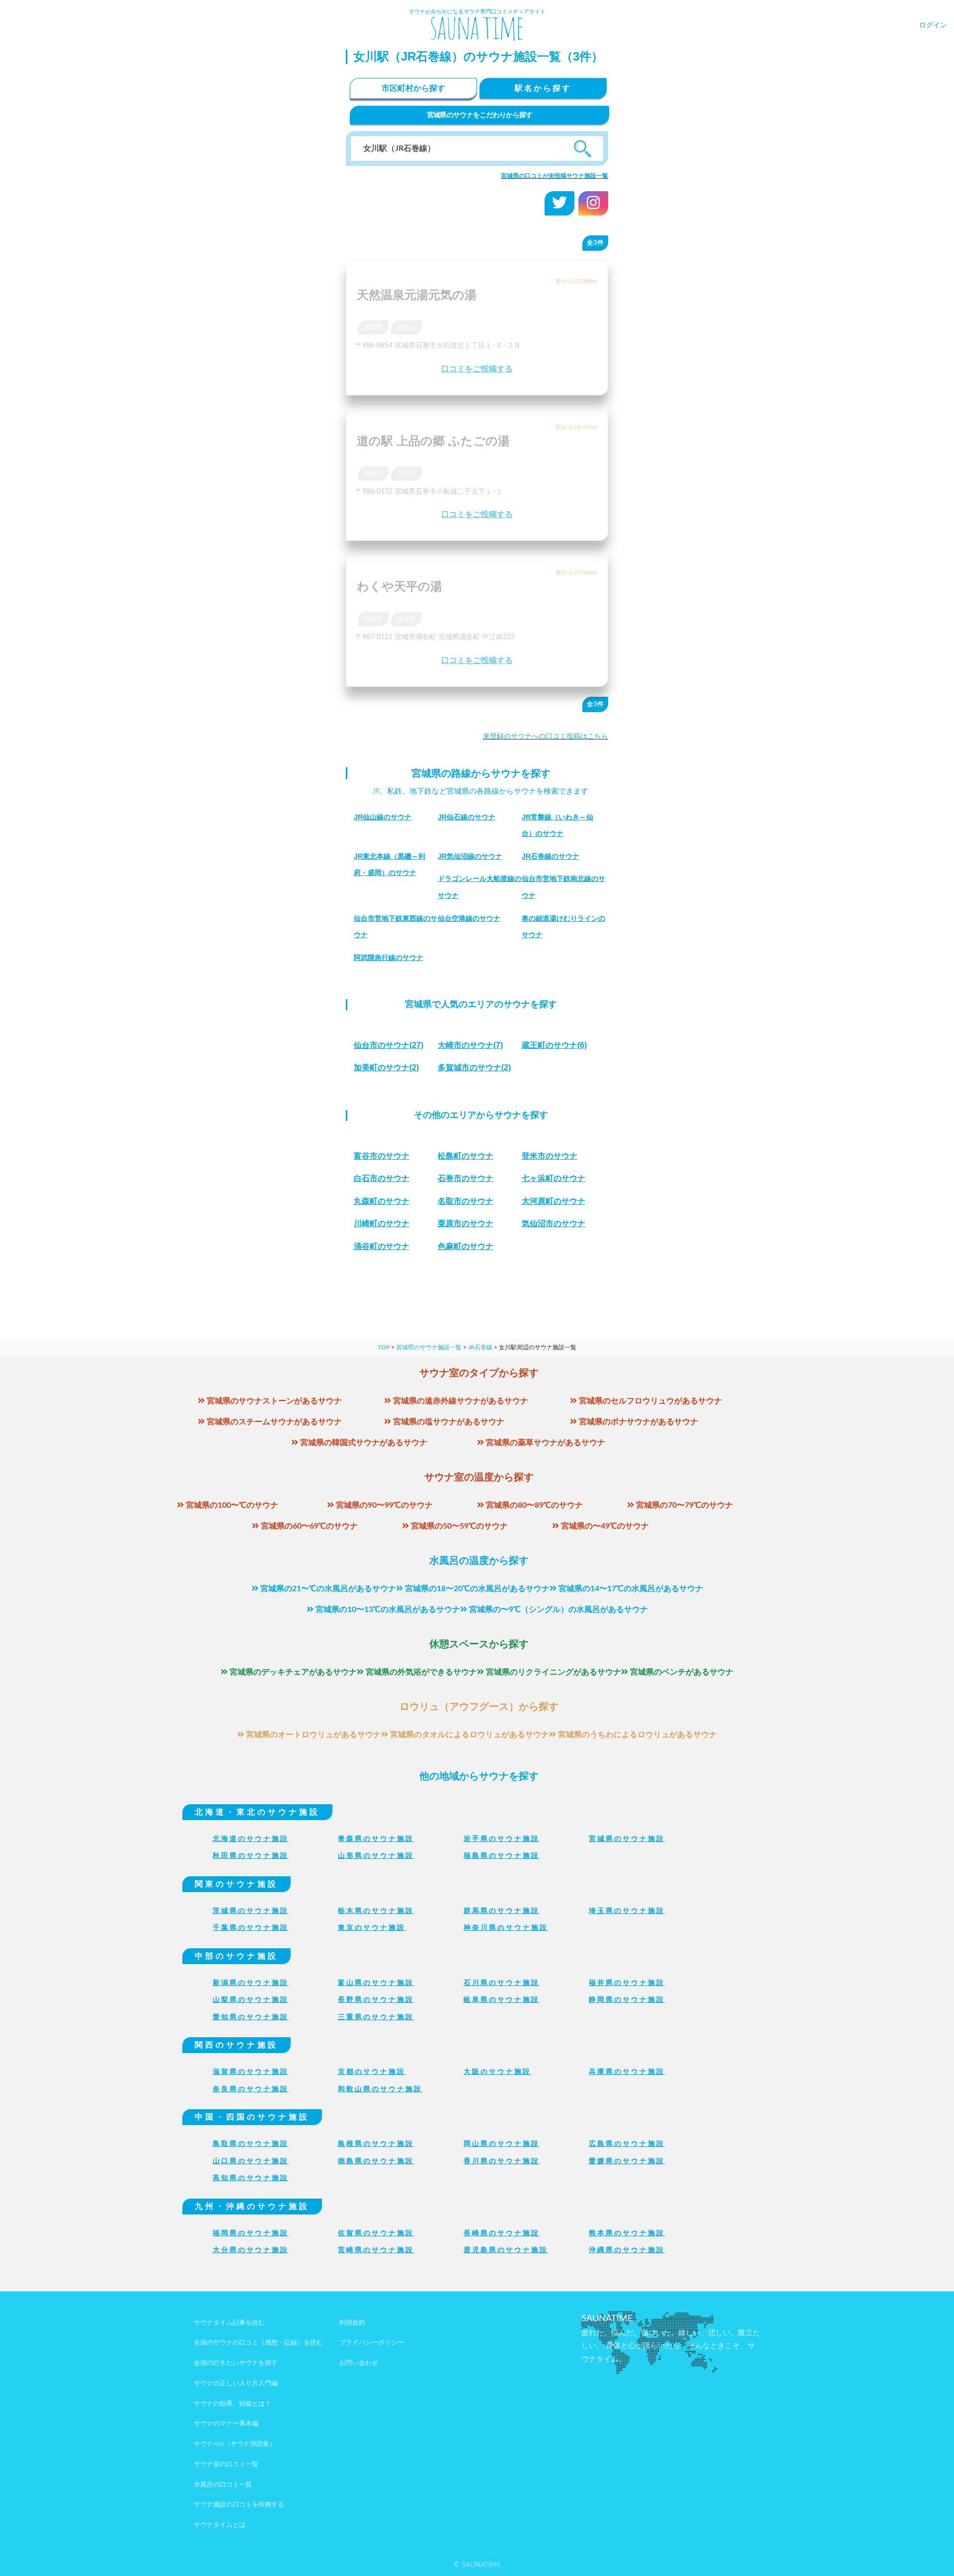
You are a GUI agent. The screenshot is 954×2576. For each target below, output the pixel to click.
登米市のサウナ (550, 1156)
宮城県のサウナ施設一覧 (429, 1347)
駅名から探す (543, 88)
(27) (389, 1045)
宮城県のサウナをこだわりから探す (480, 115)
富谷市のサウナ (382, 1156)
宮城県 (373, 327)
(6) (554, 1045)
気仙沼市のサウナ (554, 1223)
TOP (384, 1347)
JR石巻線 (480, 1347)
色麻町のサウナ (466, 1246)
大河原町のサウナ (554, 1201)
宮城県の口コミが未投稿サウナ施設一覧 (555, 176)
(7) (470, 1045)
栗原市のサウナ (466, 1223)
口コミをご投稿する (477, 369)
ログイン (933, 25)
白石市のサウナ (382, 1178)
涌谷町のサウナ (382, 1246)
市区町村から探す (413, 88)
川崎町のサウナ (382, 1223)
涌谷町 (406, 619)
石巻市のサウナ (466, 1178)
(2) (386, 1067)
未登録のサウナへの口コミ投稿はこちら (546, 736)
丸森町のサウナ (382, 1201)
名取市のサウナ (466, 1201)
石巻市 (406, 327)
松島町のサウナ (466, 1156)
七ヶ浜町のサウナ (554, 1178)
